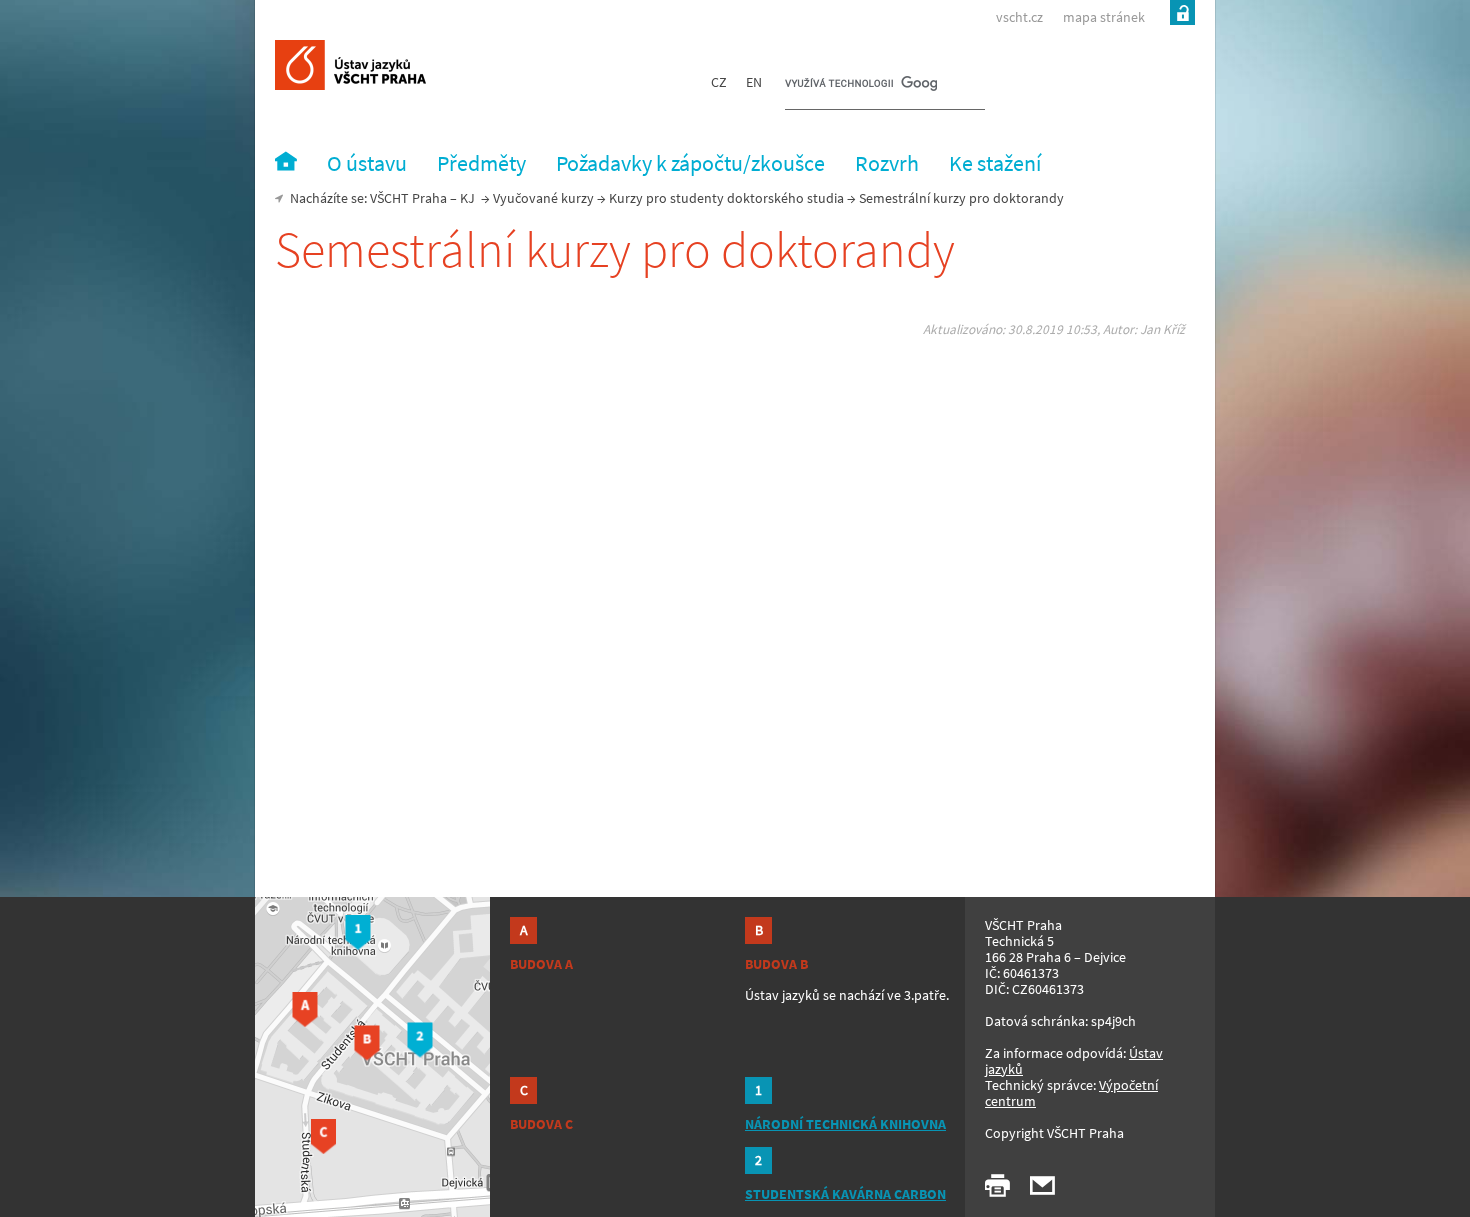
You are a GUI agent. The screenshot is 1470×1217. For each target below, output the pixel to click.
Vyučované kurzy (543, 198)
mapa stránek (1104, 17)
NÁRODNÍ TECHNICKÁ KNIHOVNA (845, 1124)
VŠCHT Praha (408, 198)
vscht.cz (1019, 17)
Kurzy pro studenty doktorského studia (726, 198)
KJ (467, 198)
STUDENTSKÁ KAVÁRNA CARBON (845, 1194)
